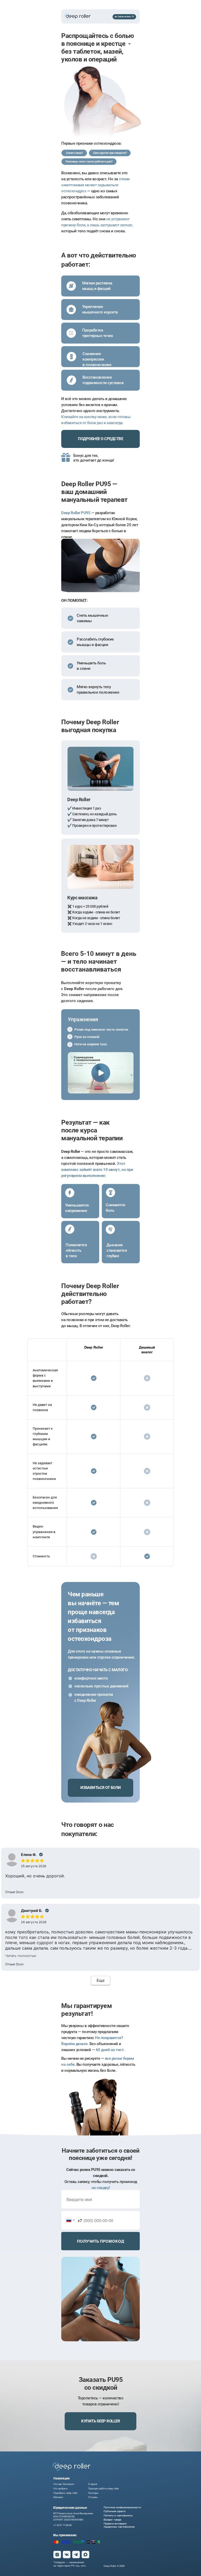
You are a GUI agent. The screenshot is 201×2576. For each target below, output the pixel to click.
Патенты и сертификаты (118, 2515)
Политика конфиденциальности (122, 2507)
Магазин (58, 2497)
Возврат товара (112, 2519)
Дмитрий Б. (32, 1910)
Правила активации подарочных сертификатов (119, 2525)
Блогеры (93, 2493)
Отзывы (93, 2497)
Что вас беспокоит (64, 2484)
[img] (71, 2466)
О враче (93, 2484)
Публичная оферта (115, 2511)
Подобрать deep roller (65, 2493)
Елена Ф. (29, 1854)
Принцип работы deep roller (104, 2488)
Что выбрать (61, 2488)
